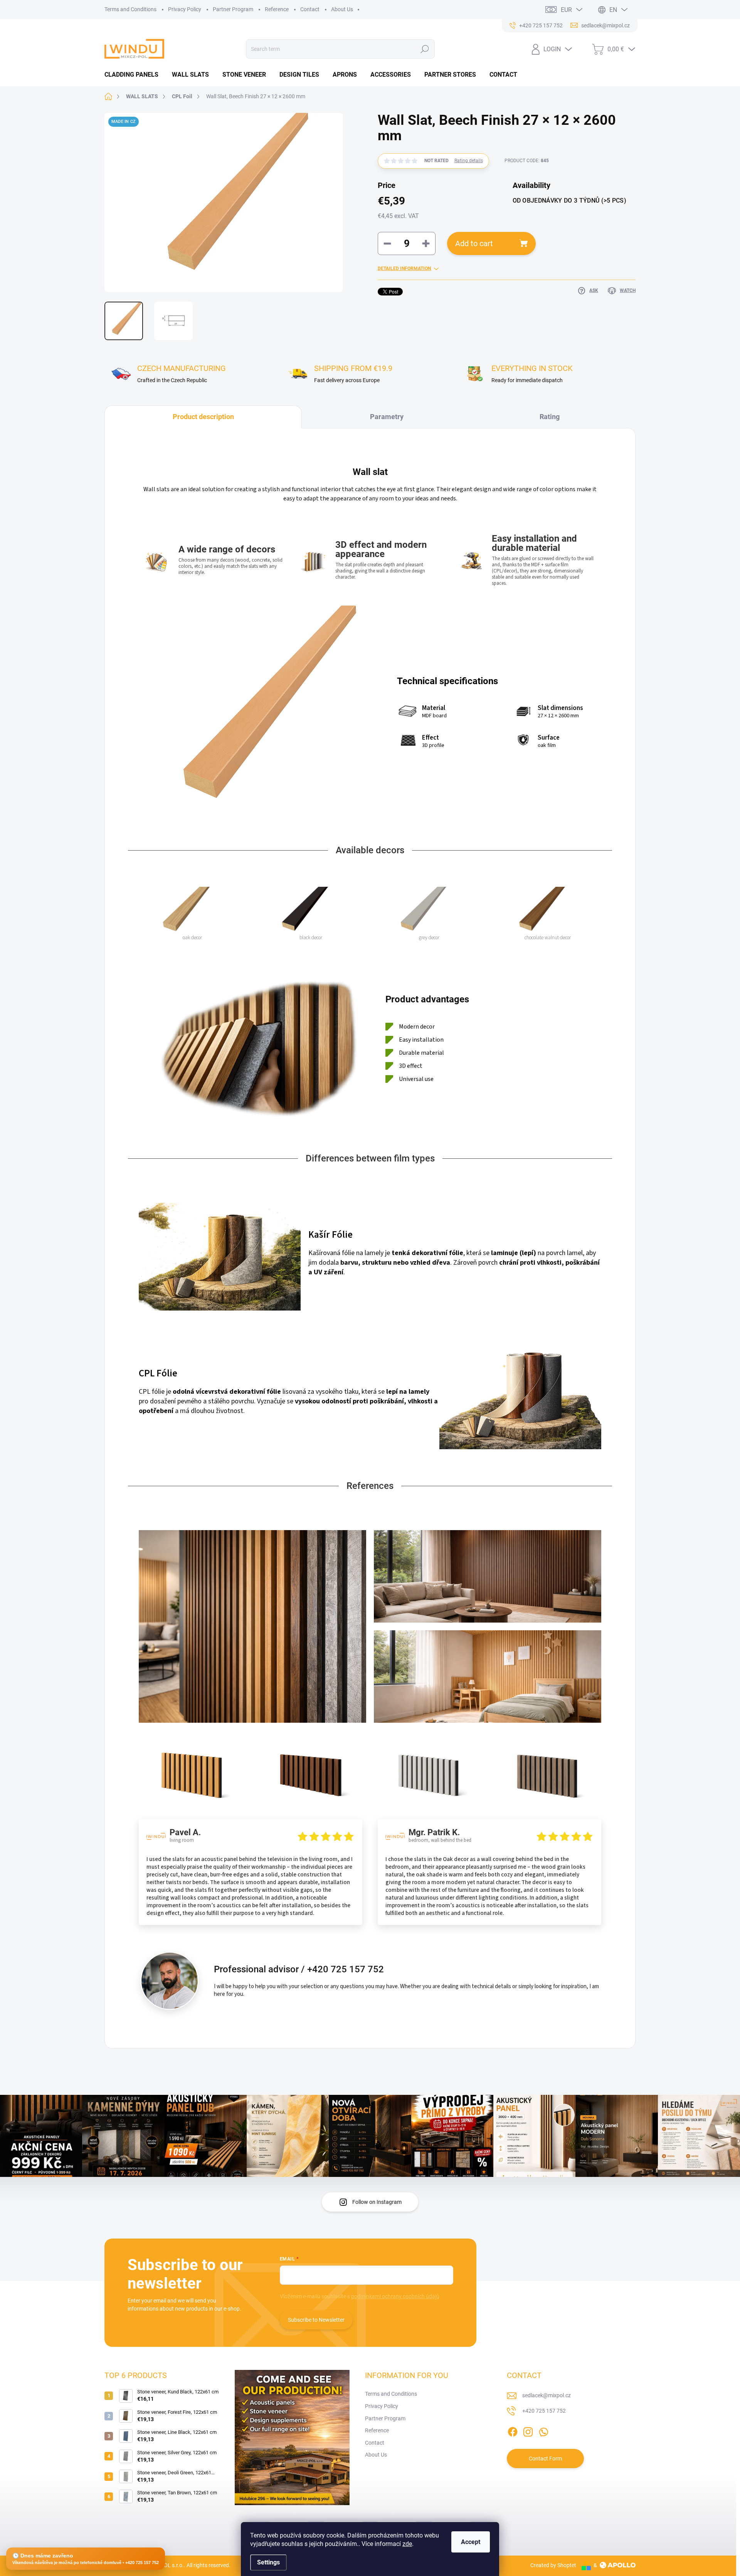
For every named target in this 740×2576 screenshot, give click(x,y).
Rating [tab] (550, 417)
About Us (342, 9)
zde (407, 2544)
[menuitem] (134, 75)
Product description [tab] (203, 417)
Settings (268, 2562)
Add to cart (474, 243)
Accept (471, 2542)
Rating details (469, 161)
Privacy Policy (185, 9)
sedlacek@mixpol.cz (547, 2395)
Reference (277, 9)
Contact (310, 9)
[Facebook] (513, 2430)
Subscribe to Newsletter (316, 2320)
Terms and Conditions (130, 9)
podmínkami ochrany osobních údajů (395, 2296)
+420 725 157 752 (544, 2411)
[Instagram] (528, 2430)
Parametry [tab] (387, 417)
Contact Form (545, 2459)
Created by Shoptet (553, 2565)
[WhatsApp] (543, 2430)
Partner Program (233, 9)
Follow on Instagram (377, 2202)
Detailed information (404, 269)
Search (425, 49)
